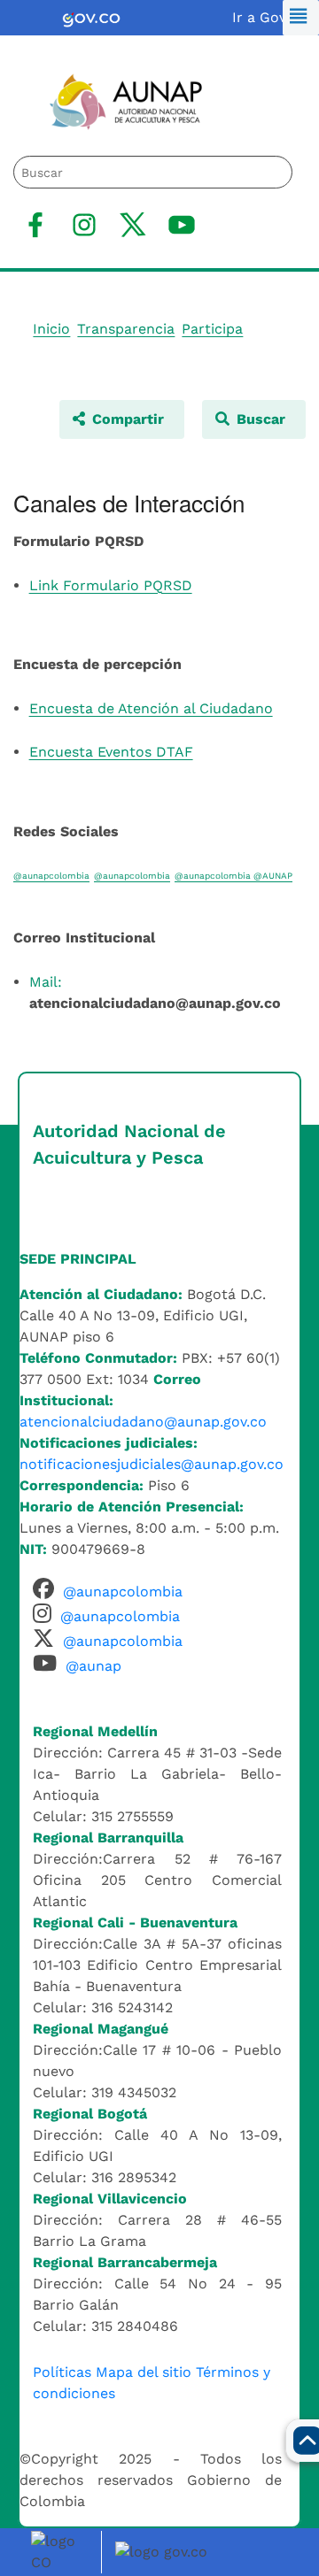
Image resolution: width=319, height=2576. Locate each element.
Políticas (62, 2372)
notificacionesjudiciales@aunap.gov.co (152, 1464)
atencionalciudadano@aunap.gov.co (143, 1422)
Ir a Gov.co (269, 17)
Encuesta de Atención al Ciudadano (151, 708)
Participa (212, 329)
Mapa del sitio (144, 2372)
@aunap (93, 1666)
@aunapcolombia (51, 876)
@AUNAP (273, 876)
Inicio (51, 329)
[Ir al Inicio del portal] (115, 100)
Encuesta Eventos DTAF (111, 752)
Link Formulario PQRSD (111, 585)
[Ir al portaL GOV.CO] (164, 2551)
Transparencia (126, 329)
